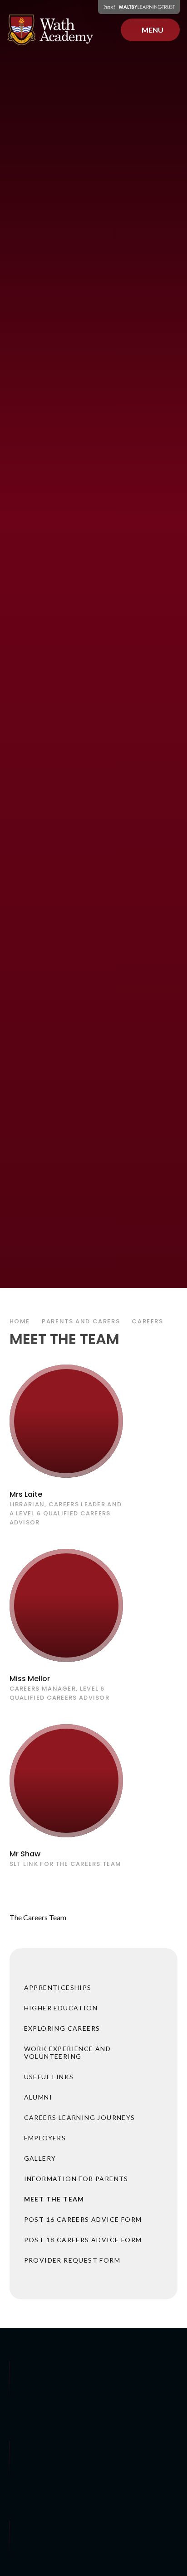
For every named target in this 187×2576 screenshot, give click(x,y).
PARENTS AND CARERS (81, 1321)
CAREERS (147, 1321)
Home (20, 1321)
